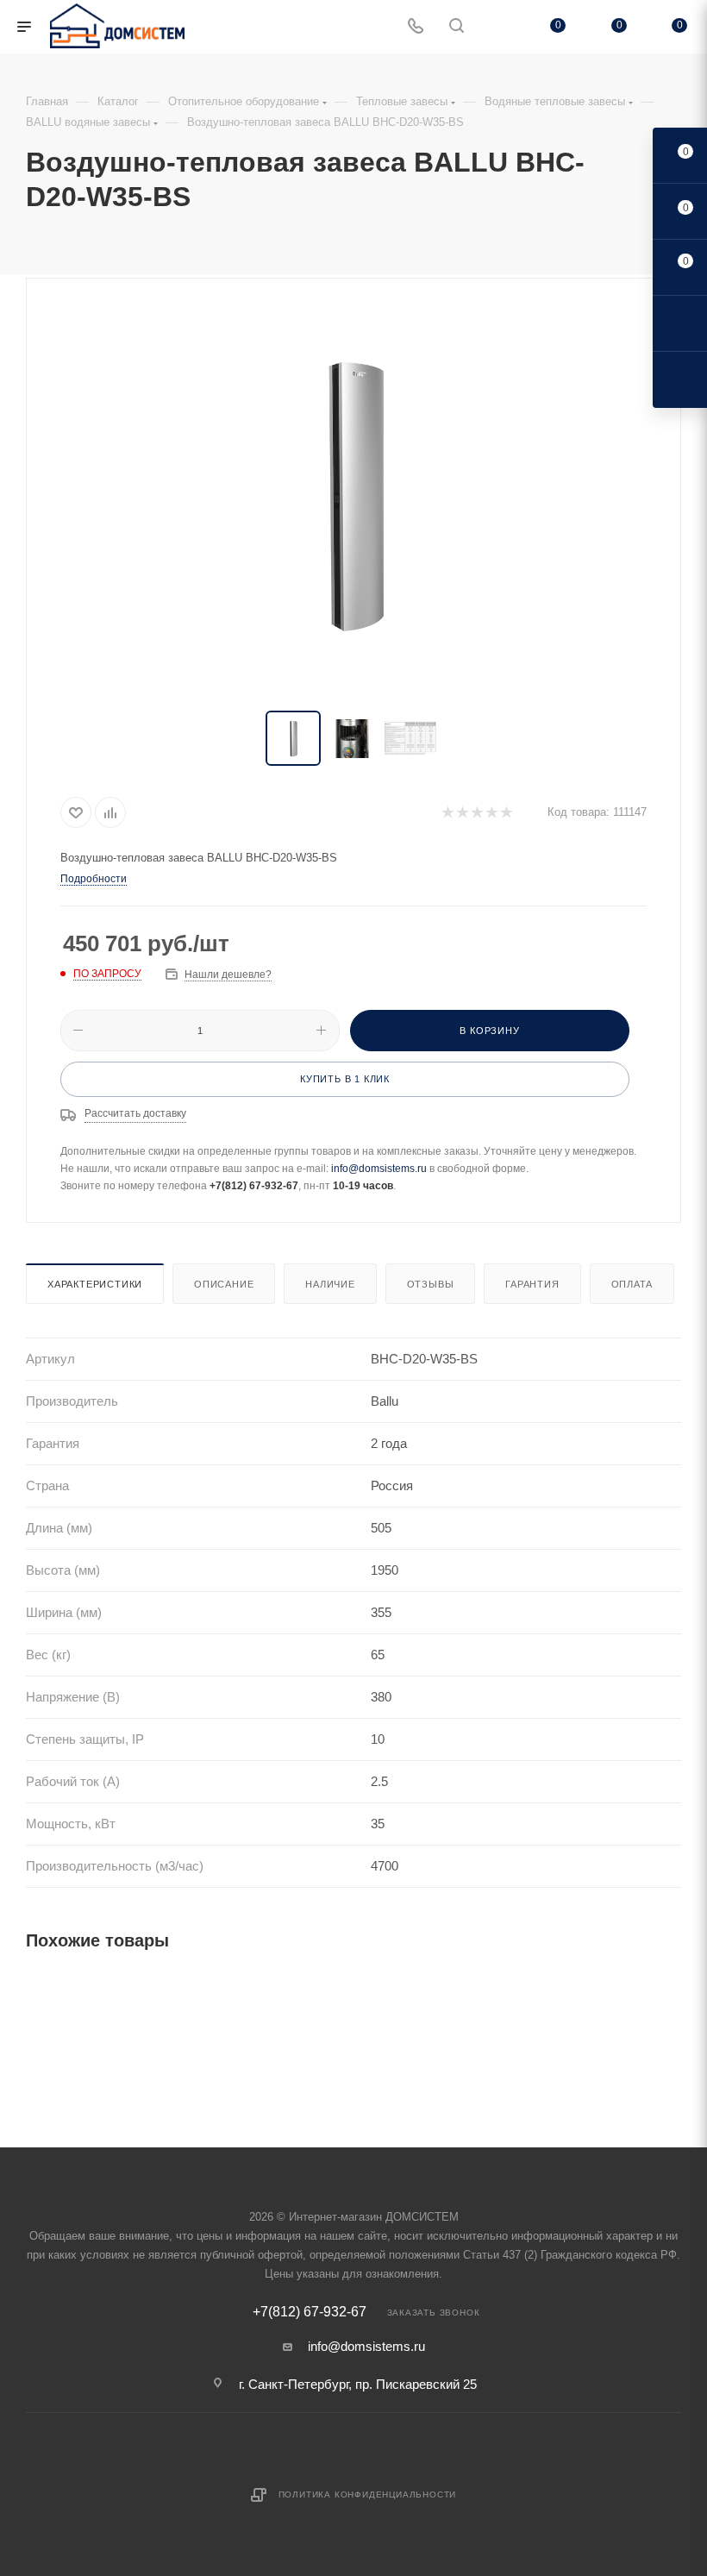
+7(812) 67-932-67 (310, 2312)
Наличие (330, 1284)
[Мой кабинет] (497, 27)
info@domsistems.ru (379, 1169)
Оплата (632, 1284)
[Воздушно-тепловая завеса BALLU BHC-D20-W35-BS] (353, 496)
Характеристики (95, 1284)
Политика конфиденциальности (368, 2495)
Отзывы (431, 1284)
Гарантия (532, 1284)
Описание (224, 1284)
